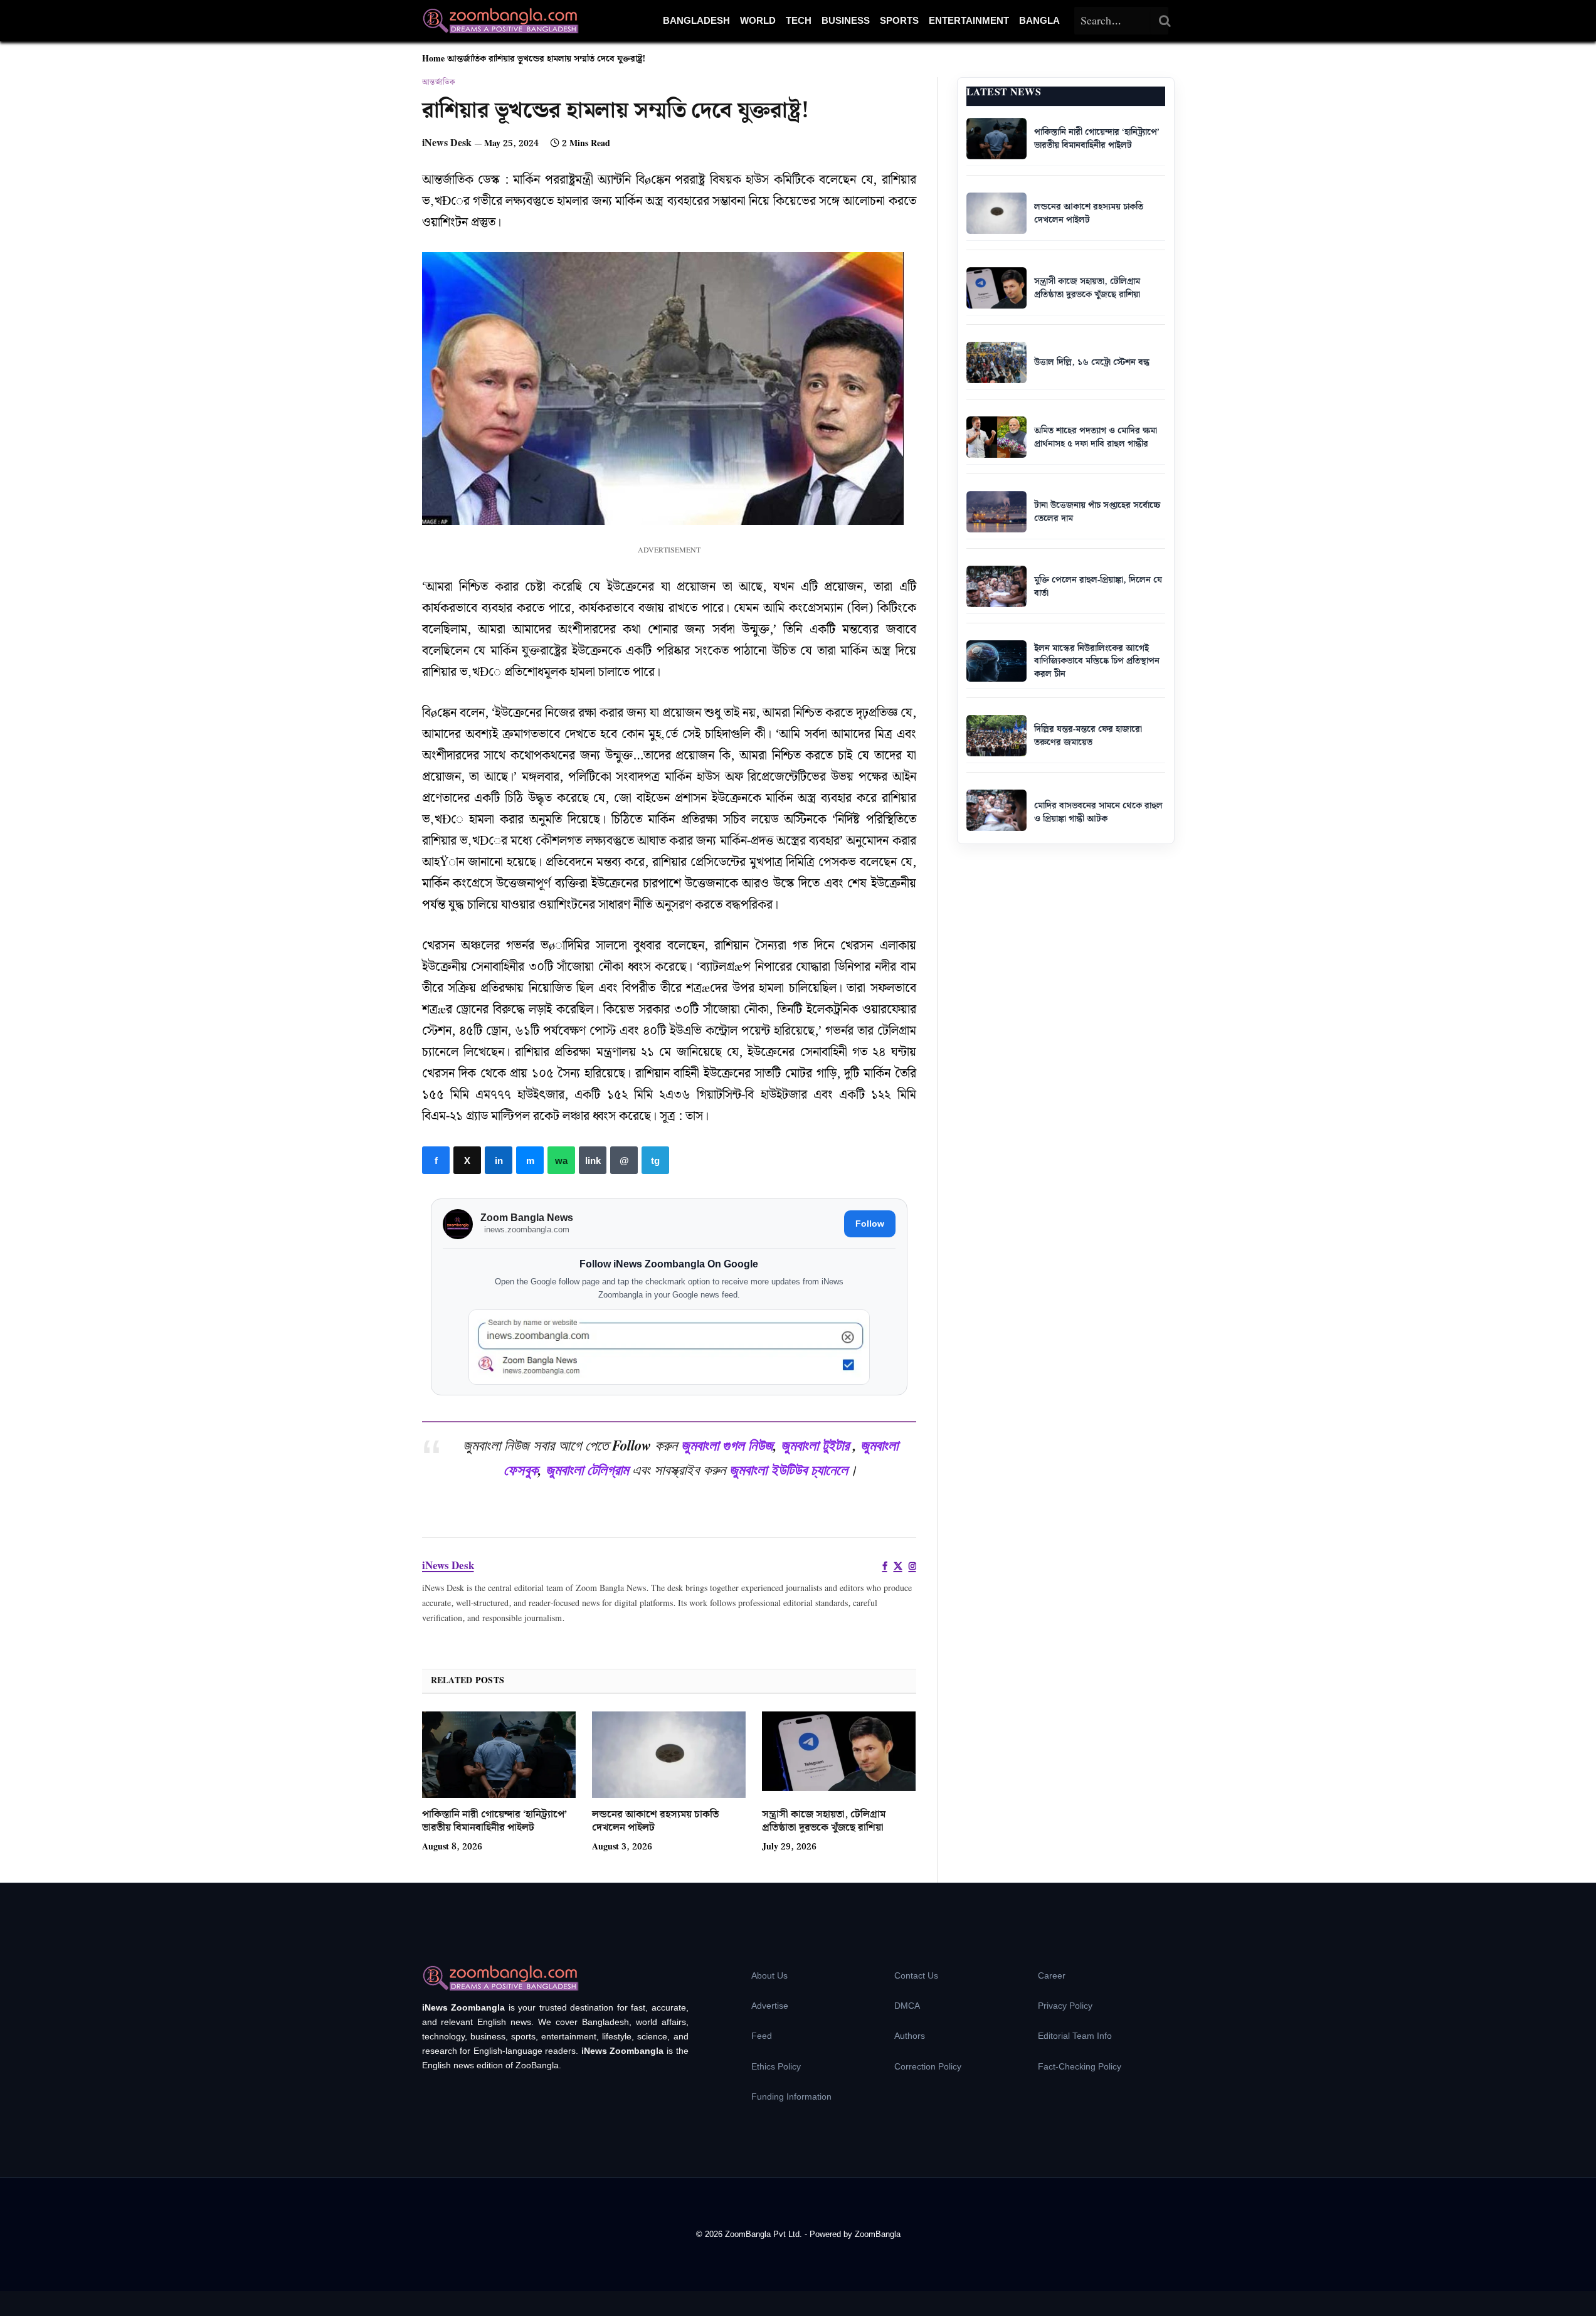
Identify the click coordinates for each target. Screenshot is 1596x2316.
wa (561, 1160)
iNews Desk (447, 143)
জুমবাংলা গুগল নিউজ (727, 1445)
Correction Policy (928, 2066)
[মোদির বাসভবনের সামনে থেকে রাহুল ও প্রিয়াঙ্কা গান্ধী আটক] (996, 810)
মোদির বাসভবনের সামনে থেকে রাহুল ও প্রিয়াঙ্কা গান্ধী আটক (1098, 812)
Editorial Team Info (1075, 2036)
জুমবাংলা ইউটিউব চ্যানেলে (789, 1469)
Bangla (1039, 20)
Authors (910, 2036)
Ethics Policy (776, 2066)
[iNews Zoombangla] (500, 21)
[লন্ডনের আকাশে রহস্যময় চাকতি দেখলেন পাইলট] (669, 1755)
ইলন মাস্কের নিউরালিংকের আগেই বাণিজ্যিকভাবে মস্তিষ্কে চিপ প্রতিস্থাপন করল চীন (1097, 661)
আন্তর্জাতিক (467, 59)
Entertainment (969, 20)
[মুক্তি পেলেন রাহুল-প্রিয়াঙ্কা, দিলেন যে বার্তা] (996, 586)
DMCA (907, 2006)
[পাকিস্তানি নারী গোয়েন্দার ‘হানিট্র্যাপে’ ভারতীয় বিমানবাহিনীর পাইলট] (499, 1755)
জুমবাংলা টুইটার (815, 1445)
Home (433, 59)
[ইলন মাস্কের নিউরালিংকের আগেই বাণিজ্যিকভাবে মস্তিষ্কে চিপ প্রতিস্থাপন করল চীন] (996, 661)
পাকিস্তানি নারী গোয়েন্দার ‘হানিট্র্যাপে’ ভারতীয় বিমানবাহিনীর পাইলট (494, 1822)
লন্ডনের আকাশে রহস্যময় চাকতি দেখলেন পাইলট (655, 1822)
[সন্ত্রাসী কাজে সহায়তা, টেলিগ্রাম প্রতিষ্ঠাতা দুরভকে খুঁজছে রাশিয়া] (839, 1755)
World (758, 20)
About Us (769, 1975)
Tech (799, 20)
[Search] (1165, 21)
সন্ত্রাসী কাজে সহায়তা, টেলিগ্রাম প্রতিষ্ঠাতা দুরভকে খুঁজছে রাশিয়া (824, 1822)
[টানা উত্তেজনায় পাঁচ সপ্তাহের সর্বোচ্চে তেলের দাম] (996, 512)
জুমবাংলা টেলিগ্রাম (587, 1469)
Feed (762, 2036)
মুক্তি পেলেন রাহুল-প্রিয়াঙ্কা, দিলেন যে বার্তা (1098, 587)
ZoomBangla (878, 2234)
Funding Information (791, 2097)
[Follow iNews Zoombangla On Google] (669, 1347)
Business (846, 20)
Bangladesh (696, 20)
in (499, 1160)
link (593, 1160)
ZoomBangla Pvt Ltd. (765, 2234)
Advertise (770, 2006)
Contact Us (916, 1975)
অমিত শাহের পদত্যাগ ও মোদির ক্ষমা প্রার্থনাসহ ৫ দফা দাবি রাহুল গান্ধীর (1096, 437)
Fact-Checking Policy (1080, 2066)
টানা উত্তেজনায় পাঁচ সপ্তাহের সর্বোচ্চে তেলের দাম (1097, 512)
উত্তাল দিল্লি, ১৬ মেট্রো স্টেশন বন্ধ (1092, 362)
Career (1052, 1975)
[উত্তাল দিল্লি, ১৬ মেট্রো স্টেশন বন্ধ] (996, 362)
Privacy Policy (1065, 2006)
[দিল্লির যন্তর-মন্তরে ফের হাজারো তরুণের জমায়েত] (996, 736)
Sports (899, 20)
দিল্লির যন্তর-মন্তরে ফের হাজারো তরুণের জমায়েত (1088, 736)
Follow (870, 1224)
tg (655, 1160)
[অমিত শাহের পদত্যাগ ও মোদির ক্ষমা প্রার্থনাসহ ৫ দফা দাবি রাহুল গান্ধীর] (996, 437)
